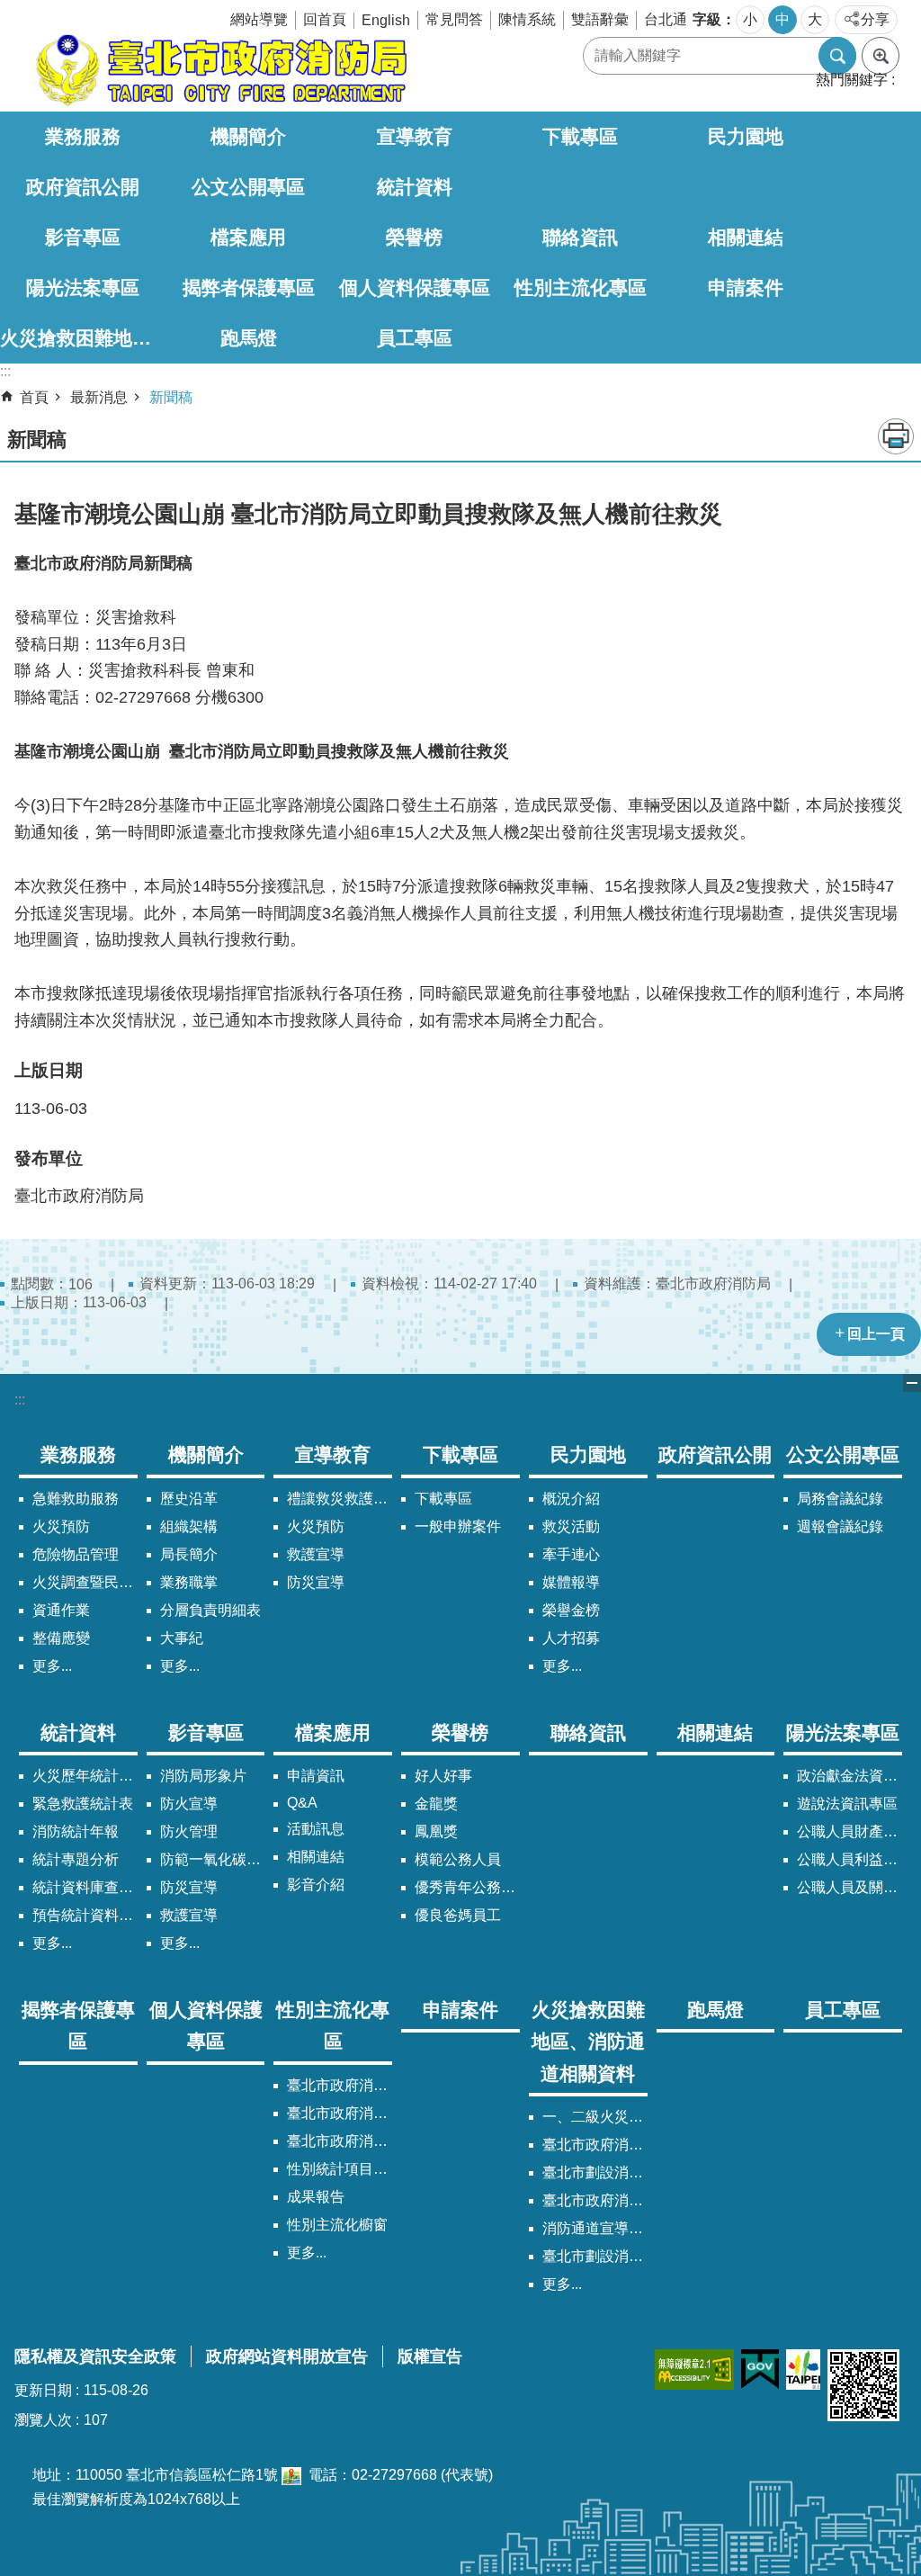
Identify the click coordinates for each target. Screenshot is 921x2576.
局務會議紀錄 (840, 1499)
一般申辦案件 (458, 1526)
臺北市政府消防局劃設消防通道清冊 (595, 2145)
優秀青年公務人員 (467, 1887)
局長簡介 (189, 1554)
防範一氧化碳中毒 (213, 1859)
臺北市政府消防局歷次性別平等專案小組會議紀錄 (340, 2141)
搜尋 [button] (837, 56)
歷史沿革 (189, 1499)
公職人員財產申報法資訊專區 (849, 1831)
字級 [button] (707, 19)
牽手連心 (571, 1554)
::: (20, 1400)
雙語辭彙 (600, 19)
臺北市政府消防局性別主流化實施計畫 (340, 2085)
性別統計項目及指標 (340, 2169)
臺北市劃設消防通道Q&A (595, 2172)
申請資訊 (316, 1776)
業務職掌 (189, 1582)
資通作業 (61, 1610)
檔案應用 (248, 237)
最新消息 (99, 397)
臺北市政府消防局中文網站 (219, 70)
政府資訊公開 (83, 187)
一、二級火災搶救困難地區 (595, 2117)
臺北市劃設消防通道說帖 (595, 2256)
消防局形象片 (203, 1776)
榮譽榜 (414, 237)
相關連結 (746, 237)
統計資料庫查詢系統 (85, 1887)
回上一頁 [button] (876, 1334)
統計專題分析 (76, 1859)
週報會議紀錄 (840, 1526)
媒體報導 (571, 1582)
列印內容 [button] (896, 436)
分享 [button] (875, 19)
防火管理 (189, 1831)
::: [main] (5, 371)
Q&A (302, 1803)
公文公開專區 (248, 187)
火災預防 (61, 1526)
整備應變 (61, 1638)
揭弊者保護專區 (249, 287)
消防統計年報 (76, 1831)
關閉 (912, 1383)
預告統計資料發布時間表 (85, 1915)
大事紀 (182, 1638)
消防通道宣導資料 (595, 2228)
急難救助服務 (76, 1499)
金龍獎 (436, 1804)
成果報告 (316, 2197)
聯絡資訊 (580, 237)
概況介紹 (571, 1499)
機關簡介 (248, 136)
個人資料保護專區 (415, 287)
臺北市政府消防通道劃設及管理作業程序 (595, 2200)
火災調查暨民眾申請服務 (85, 1582)
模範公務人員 (458, 1859)
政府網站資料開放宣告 (287, 2356)
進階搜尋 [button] (881, 56)
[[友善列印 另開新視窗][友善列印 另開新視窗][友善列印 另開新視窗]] (291, 2475)
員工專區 (415, 338)
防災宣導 (316, 1582)
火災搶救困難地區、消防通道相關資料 (83, 338)
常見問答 (454, 19)
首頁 (34, 397)
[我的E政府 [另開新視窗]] (760, 2370)
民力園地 (746, 136)
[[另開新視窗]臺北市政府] (803, 2370)
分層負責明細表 (210, 1610)
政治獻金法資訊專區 (849, 1776)
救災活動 (571, 1526)
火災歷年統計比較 (85, 1776)
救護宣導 (316, 1554)
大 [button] (815, 19)
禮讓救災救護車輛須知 (340, 1499)
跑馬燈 (249, 338)
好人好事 (443, 1776)
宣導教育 (415, 136)
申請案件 (746, 287)
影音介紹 (316, 1885)
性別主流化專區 (581, 287)
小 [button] (750, 19)
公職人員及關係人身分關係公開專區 (849, 1887)
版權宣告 (430, 2356)
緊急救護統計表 (83, 1804)
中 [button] (782, 19)
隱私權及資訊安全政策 (95, 2356)
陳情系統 (527, 19)
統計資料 (415, 187)
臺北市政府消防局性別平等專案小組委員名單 (340, 2113)
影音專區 (83, 237)
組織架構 (189, 1526)
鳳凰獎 (436, 1831)
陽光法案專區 (83, 287)
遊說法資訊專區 (847, 1804)
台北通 (666, 19)
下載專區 (580, 136)
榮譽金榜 (571, 1610)
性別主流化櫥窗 (337, 2225)
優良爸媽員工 (458, 1915)
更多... (52, 1666)
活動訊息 (316, 1829)
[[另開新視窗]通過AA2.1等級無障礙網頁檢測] (694, 2370)
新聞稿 (171, 397)
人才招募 (571, 1638)
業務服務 (83, 136)
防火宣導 (189, 1804)
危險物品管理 (76, 1554)
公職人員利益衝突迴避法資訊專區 (849, 1859)
